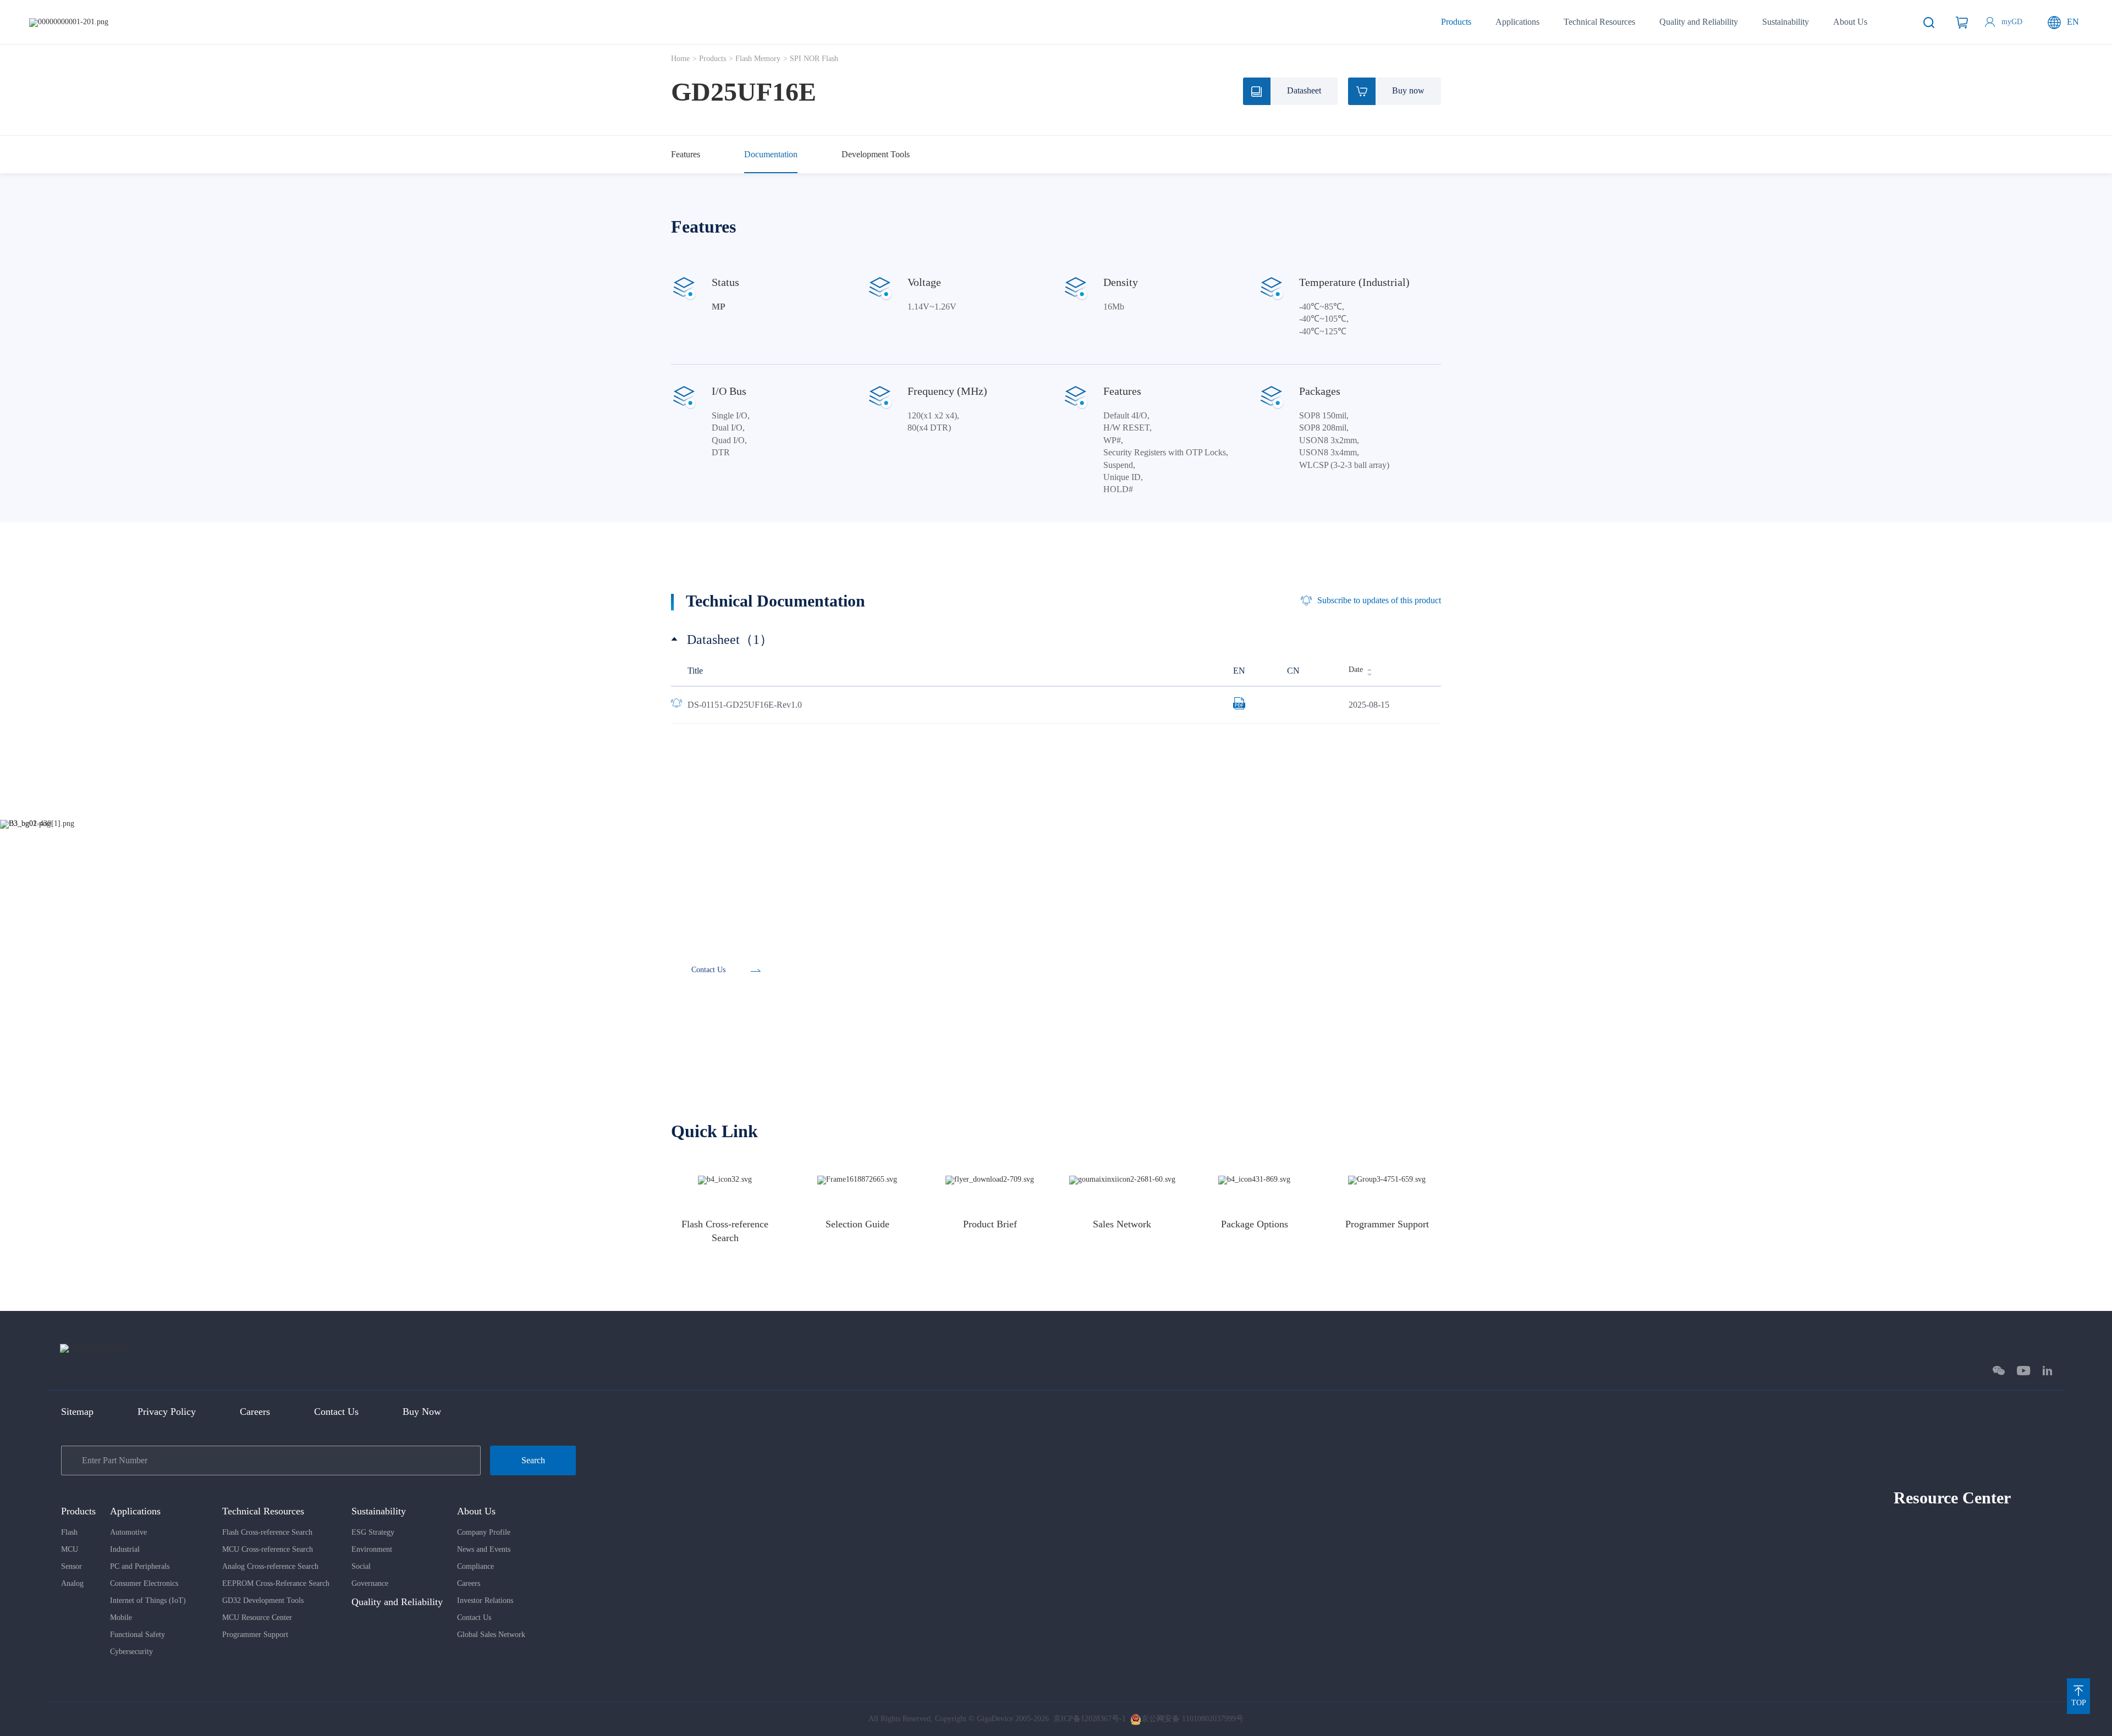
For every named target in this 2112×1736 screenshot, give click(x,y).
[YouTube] (2024, 1371)
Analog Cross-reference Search (270, 1566)
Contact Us (336, 1412)
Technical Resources (1599, 22)
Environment (372, 1549)
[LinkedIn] (2047, 1371)
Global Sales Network (491, 1635)
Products (1456, 22)
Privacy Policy (167, 1412)
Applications (1517, 22)
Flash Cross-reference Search (267, 1532)
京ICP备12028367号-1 (1090, 1719)
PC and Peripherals (140, 1566)
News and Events (484, 1549)
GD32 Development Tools (263, 1600)
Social (361, 1566)
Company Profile (484, 1532)
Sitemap (77, 1412)
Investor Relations (485, 1600)
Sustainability (1786, 22)
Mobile (121, 1617)
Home (680, 59)
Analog (72, 1583)
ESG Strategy (373, 1532)
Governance (370, 1583)
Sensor (71, 1566)
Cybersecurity (131, 1652)
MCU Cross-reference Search (268, 1549)
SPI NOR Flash (814, 59)
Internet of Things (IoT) (148, 1600)
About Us (1850, 22)
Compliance (475, 1566)
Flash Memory (758, 59)
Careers (255, 1412)
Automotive (128, 1532)
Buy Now (422, 1412)
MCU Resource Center (257, 1617)
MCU (70, 1549)
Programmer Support (255, 1635)
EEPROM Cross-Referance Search (276, 1583)
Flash (69, 1532)
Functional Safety (137, 1635)
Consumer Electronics (144, 1583)
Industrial (125, 1549)
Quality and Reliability (1699, 22)
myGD (2012, 22)
